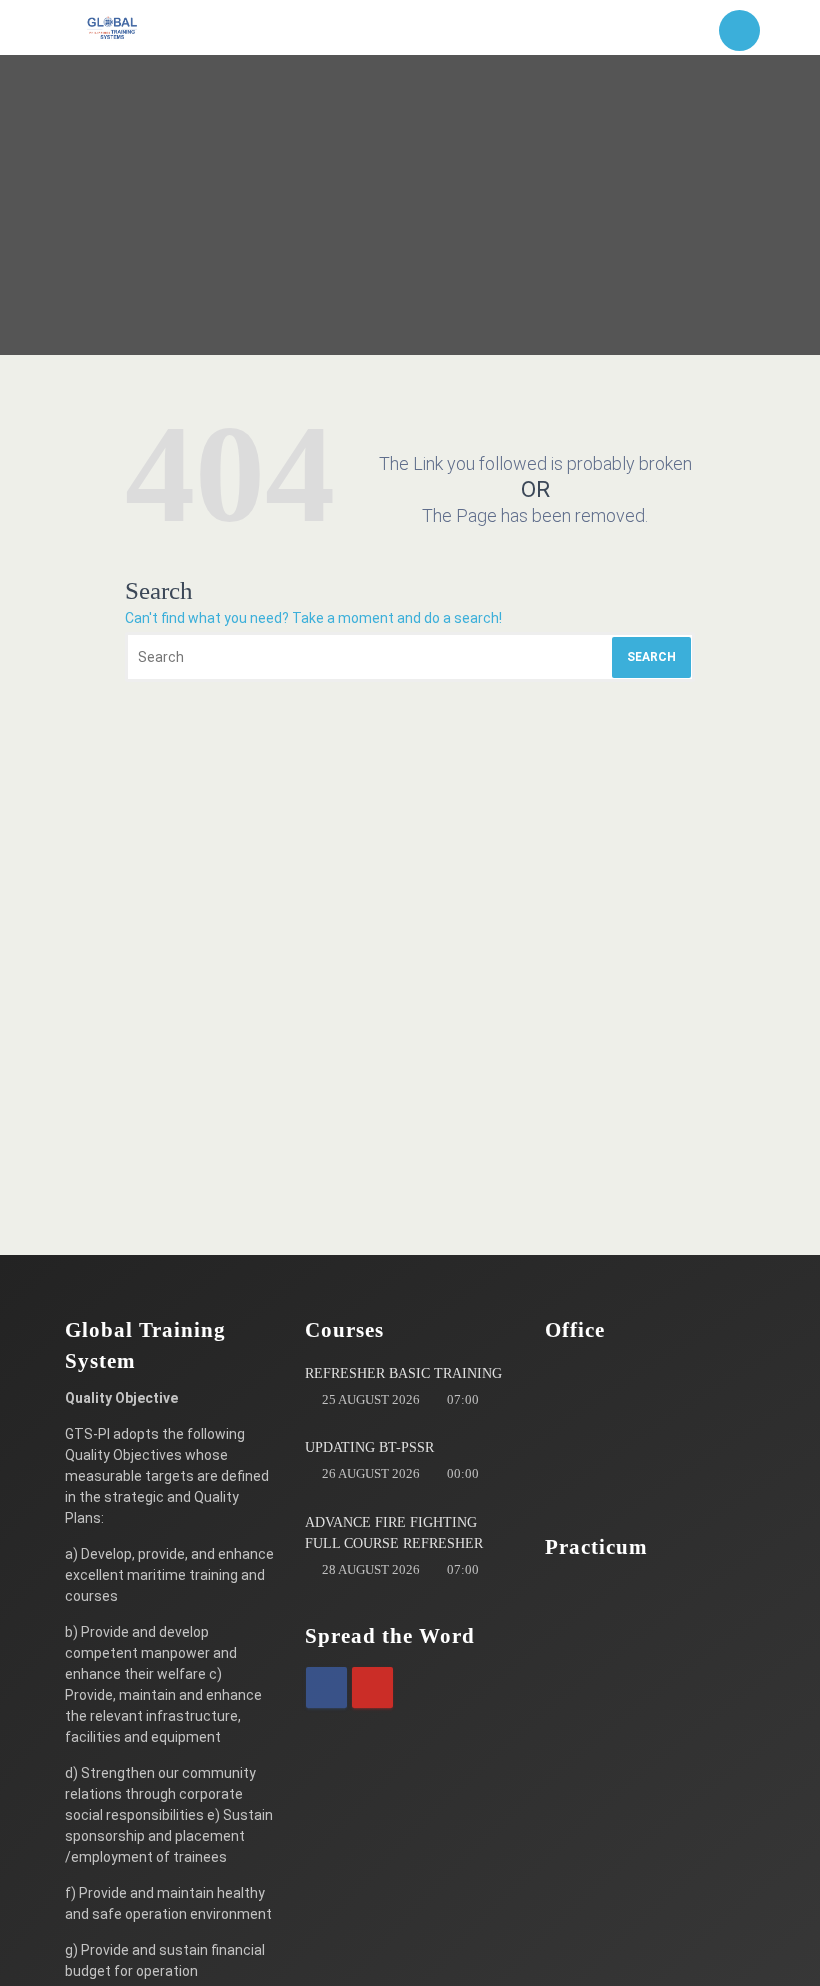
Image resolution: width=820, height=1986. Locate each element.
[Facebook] (326, 1687)
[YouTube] (372, 1687)
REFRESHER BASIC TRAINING (403, 1373)
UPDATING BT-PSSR (369, 1447)
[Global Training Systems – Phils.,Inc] (112, 27)
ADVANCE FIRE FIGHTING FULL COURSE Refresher (394, 1533)
